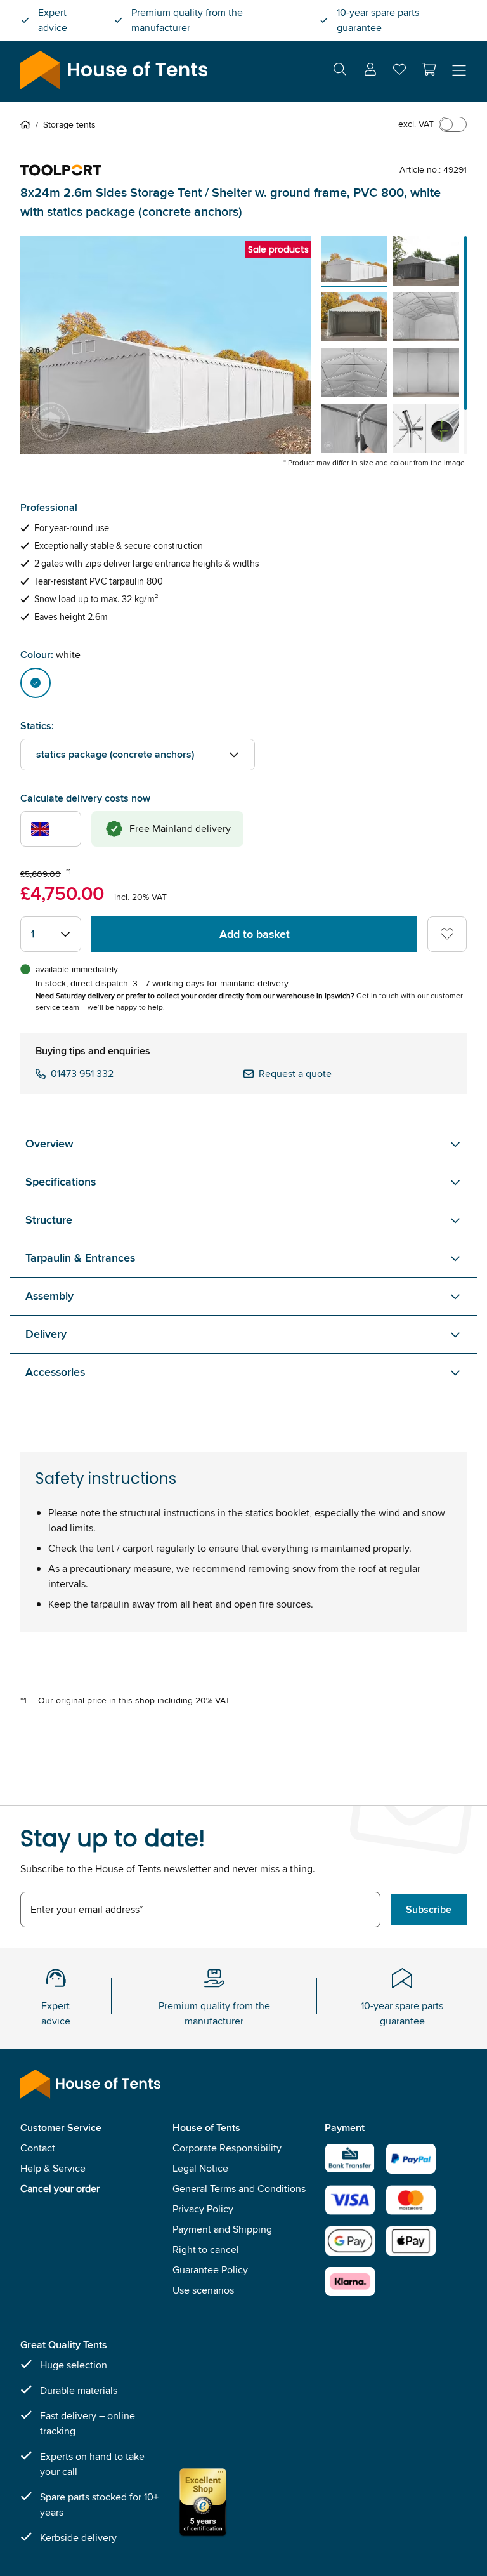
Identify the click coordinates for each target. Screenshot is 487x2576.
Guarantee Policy (210, 2270)
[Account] (370, 71)
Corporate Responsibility (227, 2148)
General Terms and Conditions (239, 2189)
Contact (38, 2148)
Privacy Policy (203, 2209)
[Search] (340, 71)
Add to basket (255, 934)
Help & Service (53, 2168)
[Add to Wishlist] (447, 934)
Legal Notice (200, 2168)
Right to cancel (206, 2249)
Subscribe (429, 1909)
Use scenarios (203, 2290)
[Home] (28, 124)
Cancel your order (60, 2189)
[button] (429, 69)
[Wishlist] (399, 72)
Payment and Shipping (222, 2229)
